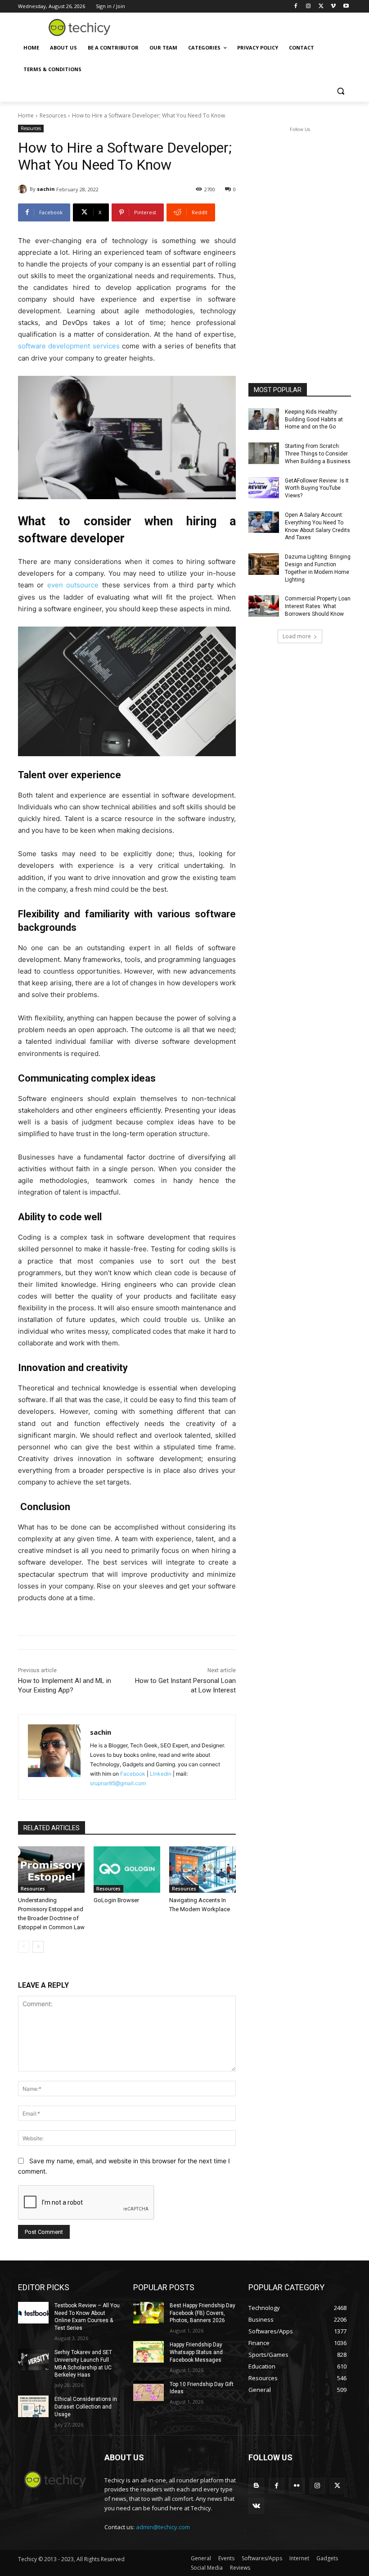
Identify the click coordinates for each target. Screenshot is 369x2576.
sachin (46, 189)
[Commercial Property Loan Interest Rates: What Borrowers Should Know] (264, 606)
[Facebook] (296, 7)
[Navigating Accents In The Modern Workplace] (202, 1870)
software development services (69, 346)
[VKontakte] (256, 2506)
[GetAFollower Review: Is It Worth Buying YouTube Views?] (264, 488)
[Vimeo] (333, 7)
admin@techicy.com (163, 2527)
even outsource (73, 585)
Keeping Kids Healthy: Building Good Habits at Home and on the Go (314, 420)
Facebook (133, 1774)
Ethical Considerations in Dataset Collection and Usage (86, 2407)
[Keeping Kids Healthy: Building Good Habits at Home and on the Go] (264, 419)
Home (26, 115)
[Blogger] (256, 2486)
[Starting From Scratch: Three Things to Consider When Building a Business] (264, 453)
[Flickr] (297, 2486)
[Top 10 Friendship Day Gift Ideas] (148, 2391)
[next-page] (38, 1947)
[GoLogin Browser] (127, 1870)
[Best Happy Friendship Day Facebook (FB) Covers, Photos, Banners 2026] (148, 2313)
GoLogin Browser (116, 1900)
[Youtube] (346, 7)
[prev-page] (24, 1947)
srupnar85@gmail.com (118, 1783)
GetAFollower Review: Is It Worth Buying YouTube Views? (317, 488)
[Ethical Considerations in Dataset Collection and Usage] (33, 2406)
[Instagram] (308, 7)
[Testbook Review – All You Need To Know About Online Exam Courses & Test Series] (33, 2313)
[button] (340, 91)
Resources (53, 115)
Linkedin (161, 1774)
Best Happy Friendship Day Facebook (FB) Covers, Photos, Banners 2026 (202, 2313)
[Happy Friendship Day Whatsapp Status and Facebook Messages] (148, 2352)
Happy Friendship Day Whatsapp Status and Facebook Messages (196, 2352)
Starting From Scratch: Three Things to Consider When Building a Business (318, 454)
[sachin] (24, 189)
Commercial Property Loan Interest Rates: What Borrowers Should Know (318, 606)
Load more (297, 636)
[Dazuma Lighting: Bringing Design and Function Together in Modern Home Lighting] (264, 564)
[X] (321, 7)
